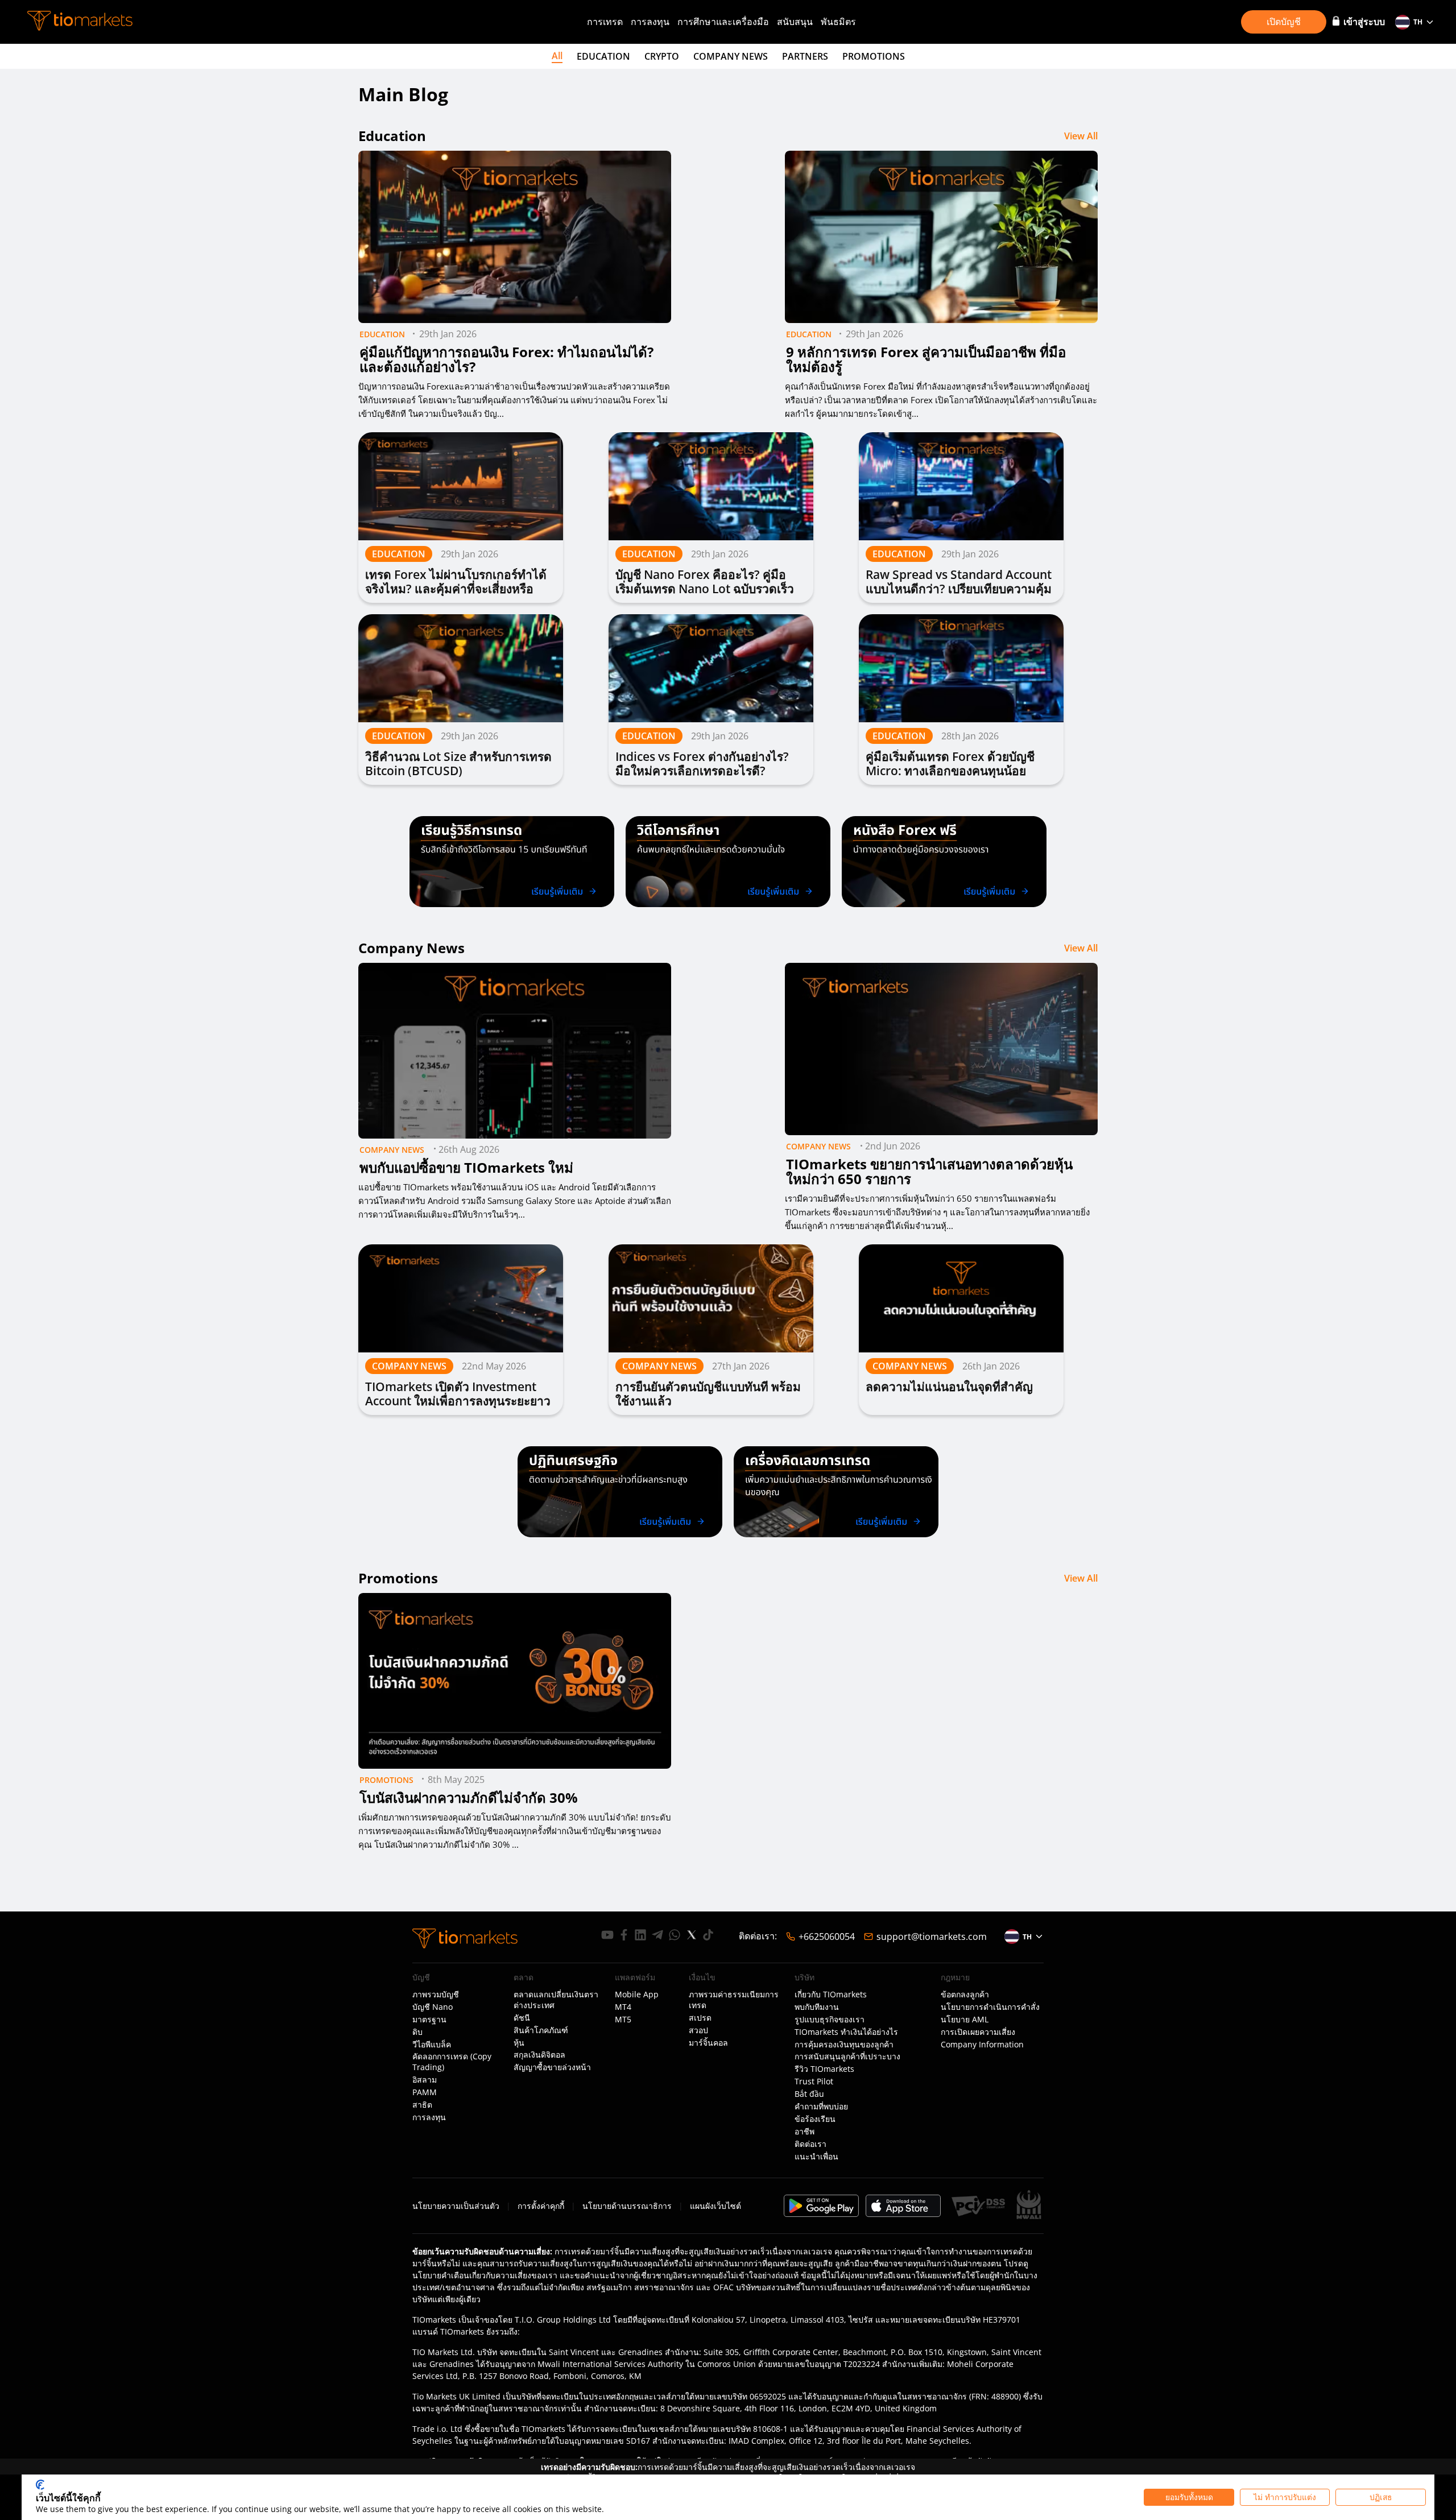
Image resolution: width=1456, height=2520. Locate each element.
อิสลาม (425, 2080)
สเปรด (700, 2018)
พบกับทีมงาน (817, 2007)
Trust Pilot (814, 2082)
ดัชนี (522, 2018)
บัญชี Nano (433, 2007)
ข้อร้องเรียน (815, 2119)
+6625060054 (827, 1936)
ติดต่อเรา (810, 2144)
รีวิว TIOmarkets (824, 2069)
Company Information (982, 2045)
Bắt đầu (809, 2094)
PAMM (425, 2092)
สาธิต (422, 2105)
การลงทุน (650, 22)
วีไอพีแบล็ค (432, 2045)
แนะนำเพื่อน (816, 2157)
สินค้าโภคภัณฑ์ (541, 2030)
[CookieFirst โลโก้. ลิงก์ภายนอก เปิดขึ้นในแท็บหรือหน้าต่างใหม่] (40, 2485)
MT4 (623, 2007)
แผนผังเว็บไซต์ (715, 2206)
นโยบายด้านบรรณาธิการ (627, 2206)
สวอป (698, 2030)
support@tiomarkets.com (932, 1936)
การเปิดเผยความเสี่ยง (978, 2032)
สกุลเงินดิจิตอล (539, 2055)
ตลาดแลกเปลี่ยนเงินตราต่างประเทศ (556, 2000)
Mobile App (637, 1995)
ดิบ (417, 2032)
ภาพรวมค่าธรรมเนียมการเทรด (734, 2000)
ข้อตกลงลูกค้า (965, 1995)
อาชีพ (804, 2132)
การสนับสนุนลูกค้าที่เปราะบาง (847, 2056)
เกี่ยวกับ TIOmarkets (831, 1995)
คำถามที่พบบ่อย (821, 2107)
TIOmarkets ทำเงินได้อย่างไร (846, 2032)
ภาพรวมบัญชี (436, 1995)
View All (1081, 136)
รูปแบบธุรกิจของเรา (830, 2020)
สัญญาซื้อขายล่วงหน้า (552, 2067)
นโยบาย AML (965, 2020)
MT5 (623, 2020)
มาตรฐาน (429, 2020)
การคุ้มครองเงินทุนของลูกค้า (844, 2045)
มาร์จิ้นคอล (708, 2043)
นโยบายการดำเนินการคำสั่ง (990, 2007)
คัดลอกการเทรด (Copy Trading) (452, 2062)
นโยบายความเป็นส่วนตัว (456, 2206)
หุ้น (519, 2043)
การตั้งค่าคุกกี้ (541, 2206)
